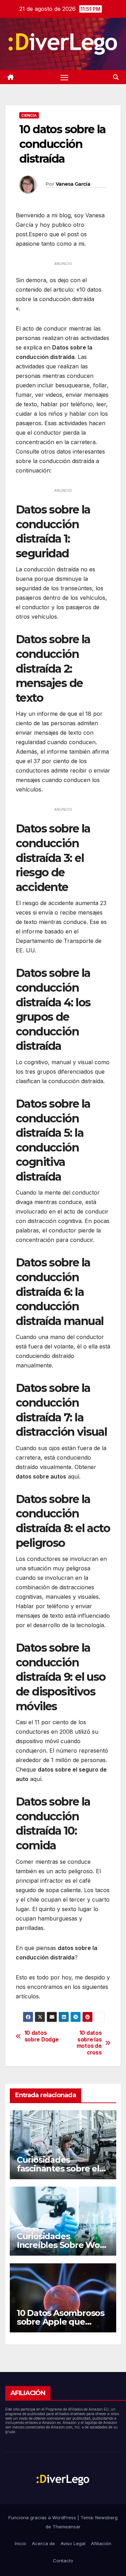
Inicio (20, 2543)
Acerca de (43, 2543)
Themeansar (66, 2527)
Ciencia (29, 115)
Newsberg (106, 2517)
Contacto (63, 2561)
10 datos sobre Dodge (42, 2036)
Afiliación (101, 2543)
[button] (116, 77)
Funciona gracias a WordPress (43, 2517)
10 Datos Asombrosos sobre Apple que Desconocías (61, 2322)
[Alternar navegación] (64, 77)
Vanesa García (73, 184)
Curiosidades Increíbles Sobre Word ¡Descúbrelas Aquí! (63, 2245)
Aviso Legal (73, 2543)
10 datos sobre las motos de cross (89, 2043)
